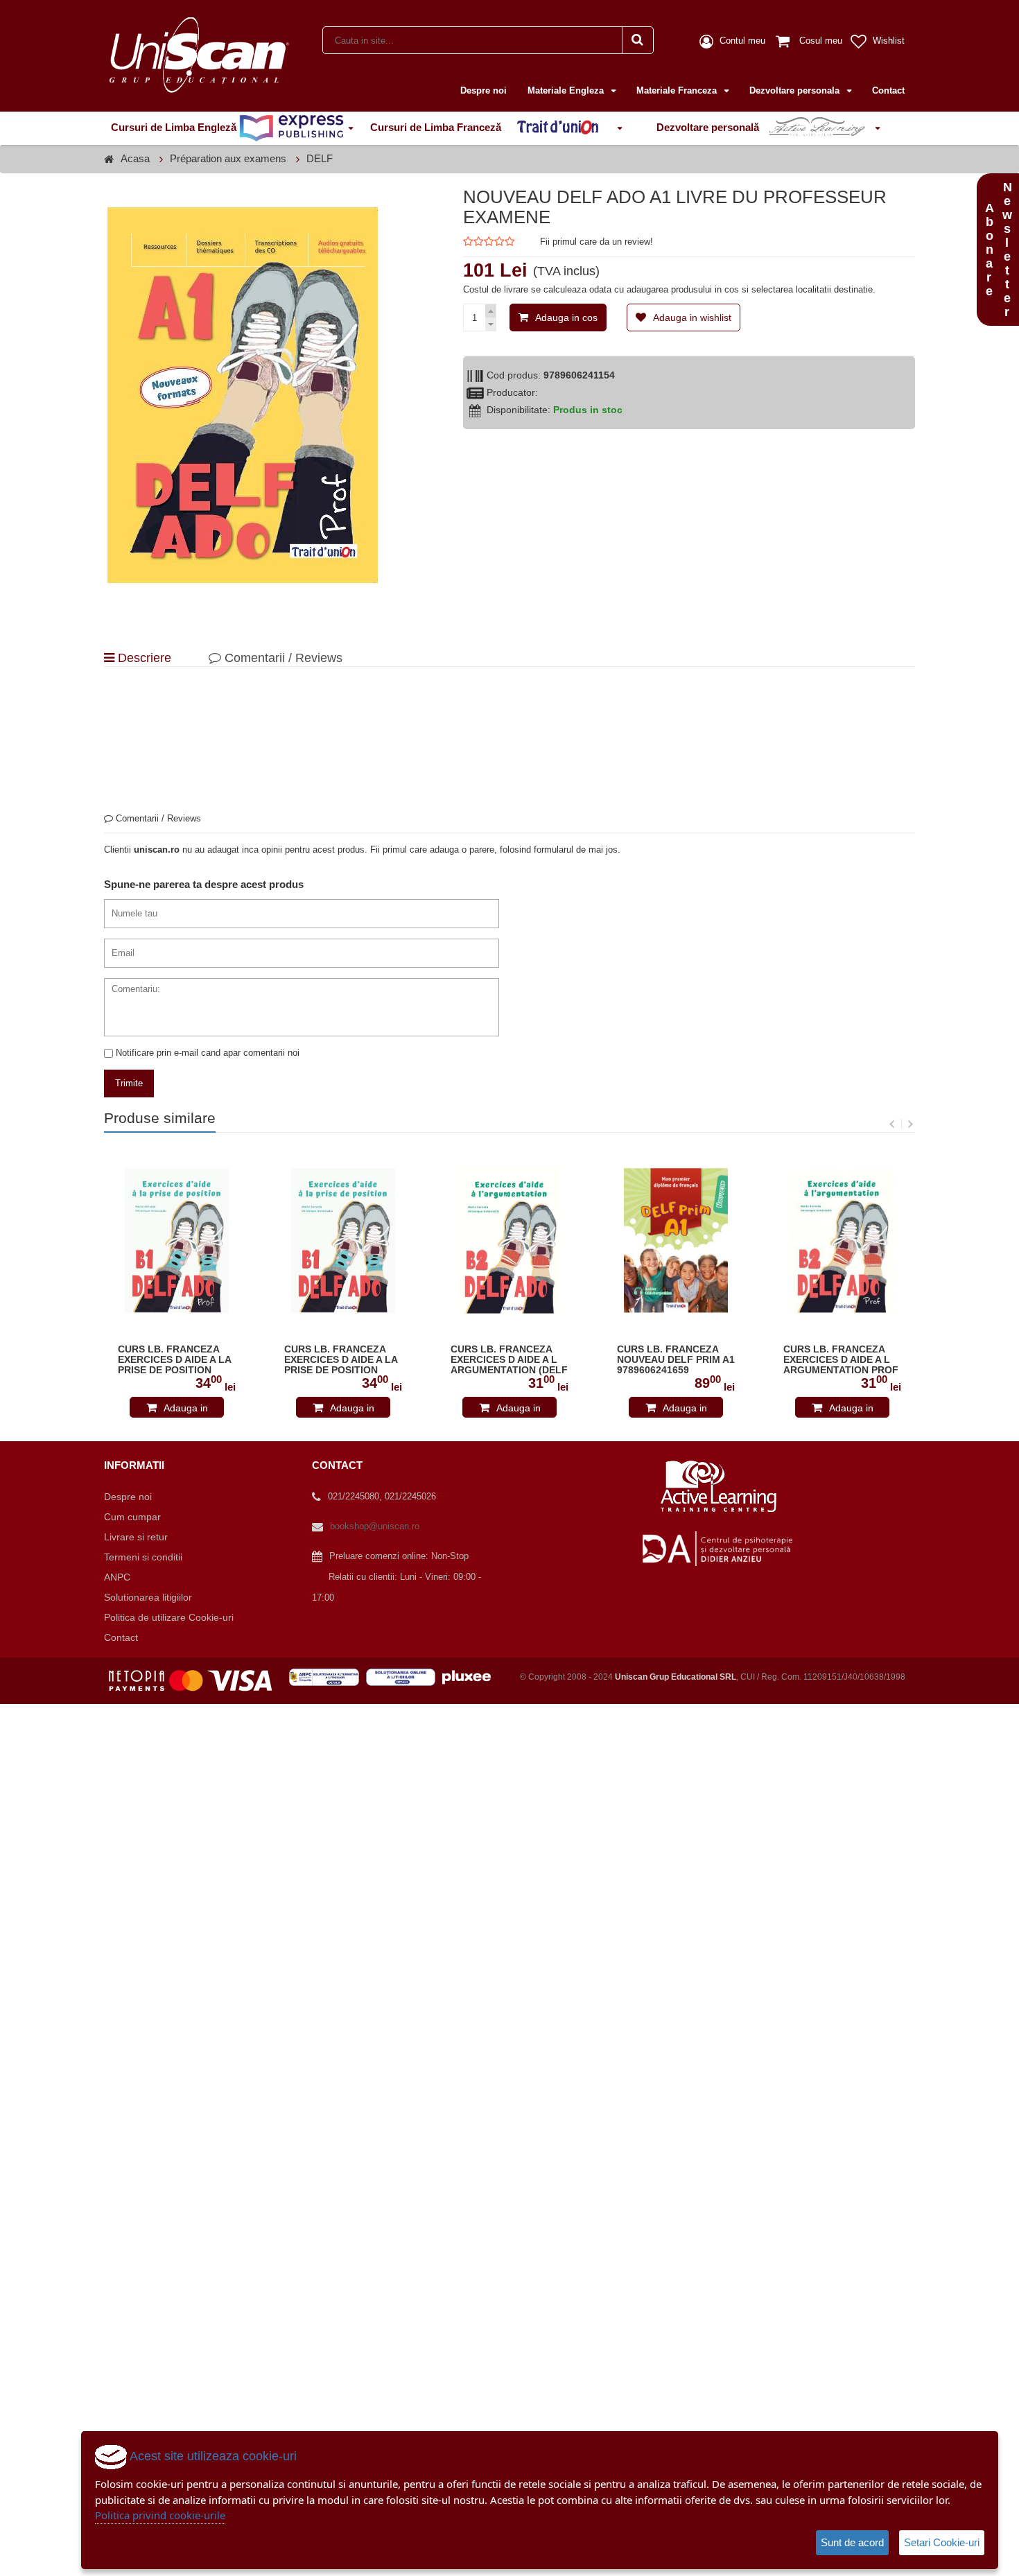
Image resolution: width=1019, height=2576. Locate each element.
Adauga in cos (566, 317)
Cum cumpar (132, 1517)
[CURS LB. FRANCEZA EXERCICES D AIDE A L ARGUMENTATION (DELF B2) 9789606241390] (509, 1241)
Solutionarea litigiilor (148, 1597)
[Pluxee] (471, 1677)
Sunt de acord (852, 2542)
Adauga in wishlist (692, 317)
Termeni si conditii (143, 1557)
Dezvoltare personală (709, 127)
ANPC (117, 1577)
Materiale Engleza (567, 90)
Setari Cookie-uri (942, 2542)
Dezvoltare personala (796, 90)
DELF (320, 158)
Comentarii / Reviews (282, 658)
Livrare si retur (136, 1537)
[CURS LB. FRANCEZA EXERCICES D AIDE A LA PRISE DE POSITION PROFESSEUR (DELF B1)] (177, 1241)
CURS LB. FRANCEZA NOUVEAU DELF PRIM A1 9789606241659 (676, 1360)
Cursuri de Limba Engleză (175, 127)
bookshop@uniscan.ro (375, 1526)
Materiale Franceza (678, 90)
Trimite (129, 1083)
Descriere (143, 658)
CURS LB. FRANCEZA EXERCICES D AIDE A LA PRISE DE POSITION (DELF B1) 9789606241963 (341, 1360)
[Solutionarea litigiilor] (404, 1677)
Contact (888, 90)
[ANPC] (328, 1677)
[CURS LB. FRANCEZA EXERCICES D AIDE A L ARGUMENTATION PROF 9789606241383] (842, 1241)
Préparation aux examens (228, 158)
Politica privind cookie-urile (160, 2515)
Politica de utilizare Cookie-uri (169, 1617)
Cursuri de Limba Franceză (437, 127)
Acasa (135, 158)
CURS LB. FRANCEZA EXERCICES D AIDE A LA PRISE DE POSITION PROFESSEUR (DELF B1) (176, 1360)
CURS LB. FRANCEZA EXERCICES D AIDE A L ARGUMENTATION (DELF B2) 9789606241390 (509, 1360)
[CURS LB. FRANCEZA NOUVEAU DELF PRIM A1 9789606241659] (676, 1241)
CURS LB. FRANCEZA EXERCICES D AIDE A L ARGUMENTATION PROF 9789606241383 (841, 1360)
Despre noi (484, 90)
